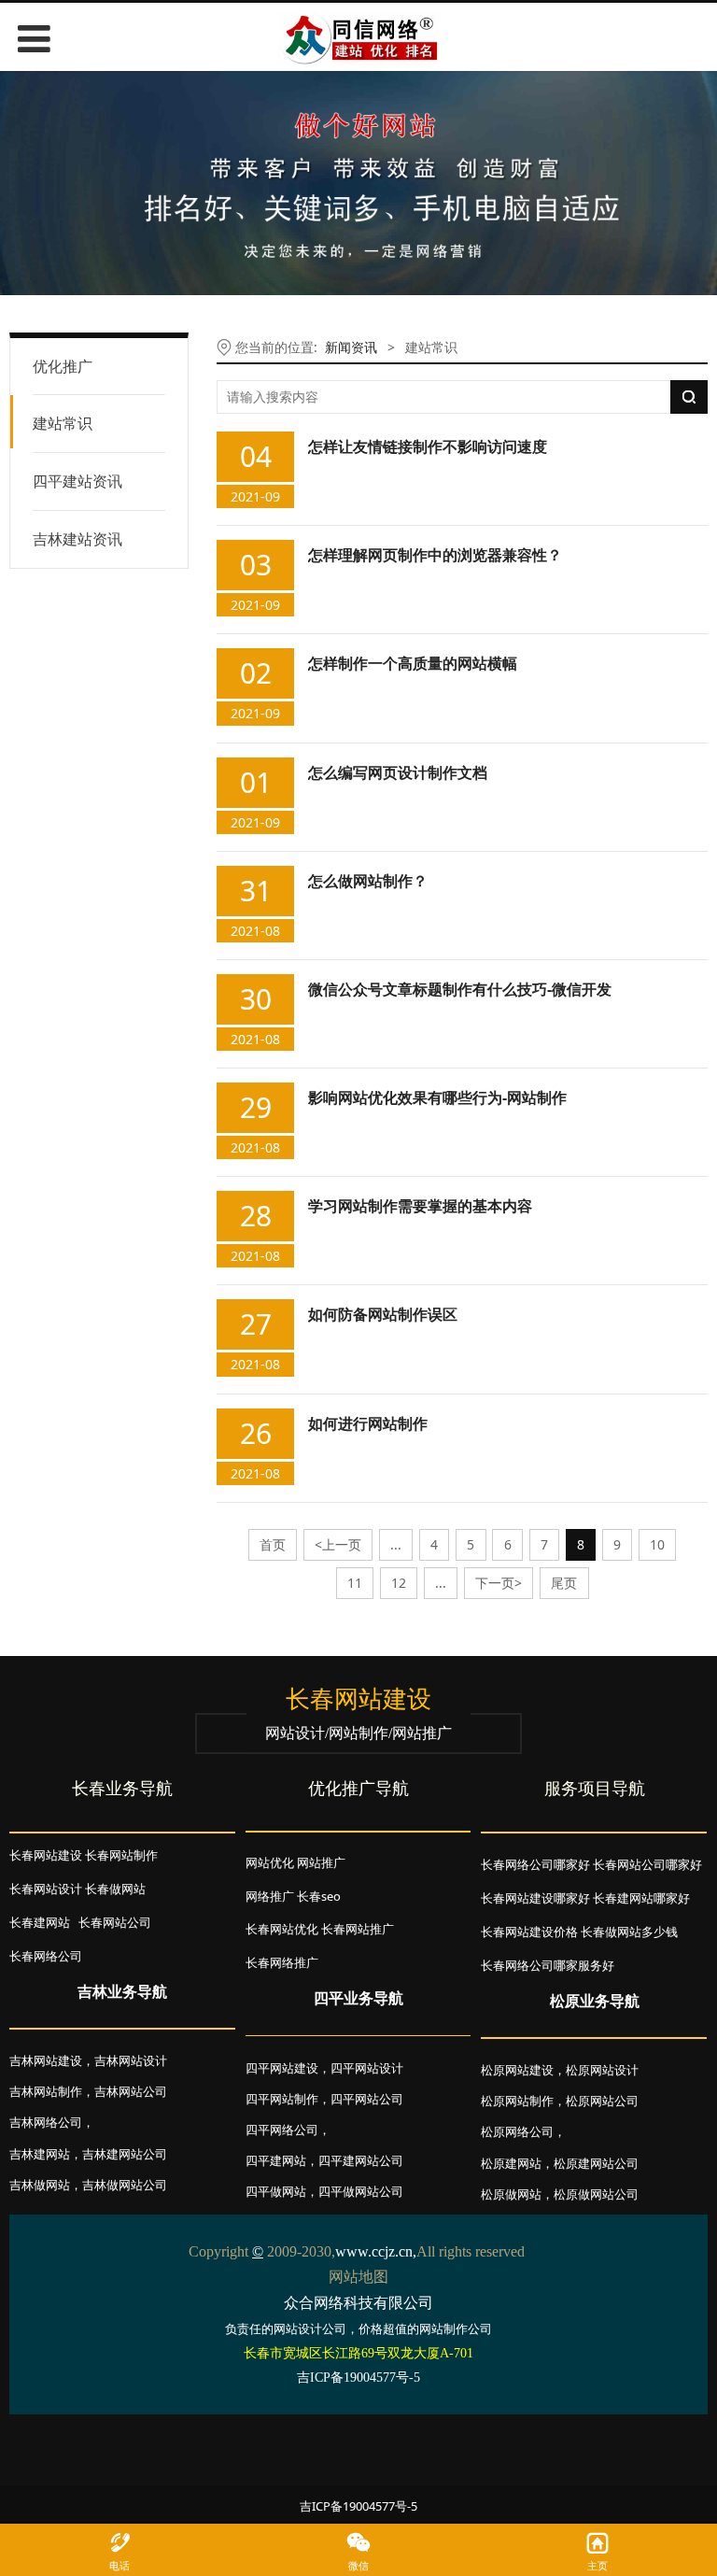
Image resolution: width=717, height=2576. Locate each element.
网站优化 (270, 1862)
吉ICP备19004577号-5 (358, 2506)
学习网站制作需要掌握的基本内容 (420, 1206)
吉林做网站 (40, 2185)
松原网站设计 (602, 2070)
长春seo (319, 1896)
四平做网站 (276, 2191)
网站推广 (321, 1862)
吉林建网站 (40, 2154)
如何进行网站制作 (368, 1423)
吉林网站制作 (46, 2091)
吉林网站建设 (46, 2060)
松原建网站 (511, 2163)
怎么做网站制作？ (368, 881)
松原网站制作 (517, 2101)
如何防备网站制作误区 (383, 1314)
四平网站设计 (367, 2068)
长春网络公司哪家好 (535, 1864)
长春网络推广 (282, 1962)
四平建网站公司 (361, 2160)
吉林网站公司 (131, 2091)
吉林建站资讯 (77, 539)
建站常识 (63, 423)
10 (657, 1544)
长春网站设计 (46, 1889)
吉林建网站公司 (125, 2154)
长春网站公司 (115, 1922)
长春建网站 (40, 1922)
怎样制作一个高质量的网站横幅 (413, 663)
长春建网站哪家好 (641, 1898)
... (396, 1544)
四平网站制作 (282, 2099)
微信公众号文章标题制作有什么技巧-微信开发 (460, 989)
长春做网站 (115, 1889)
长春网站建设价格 (529, 1932)
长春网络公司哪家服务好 (548, 1965)
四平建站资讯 (77, 481)
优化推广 (63, 366)
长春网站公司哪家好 (647, 1864)
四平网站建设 (282, 2068)
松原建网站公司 (596, 2163)
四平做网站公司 (361, 2191)
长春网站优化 (282, 1929)
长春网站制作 (121, 1855)
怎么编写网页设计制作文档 (398, 772)
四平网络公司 (282, 2130)
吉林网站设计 (131, 2060)
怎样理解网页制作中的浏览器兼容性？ (435, 555)
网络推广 (270, 1896)
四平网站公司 (367, 2099)
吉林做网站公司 (125, 2185)
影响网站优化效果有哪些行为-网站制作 (437, 1097)
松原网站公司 (602, 2101)
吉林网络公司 (46, 2122)
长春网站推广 (358, 1929)
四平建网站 (276, 2160)
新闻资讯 (351, 347)
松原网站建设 (517, 2070)
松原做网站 (511, 2194)
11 (355, 1583)
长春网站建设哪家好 (535, 1898)
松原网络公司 (517, 2131)
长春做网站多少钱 (629, 1932)
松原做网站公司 (596, 2194)
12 (399, 1583)
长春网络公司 (46, 1956)
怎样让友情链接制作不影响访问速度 (428, 446)
